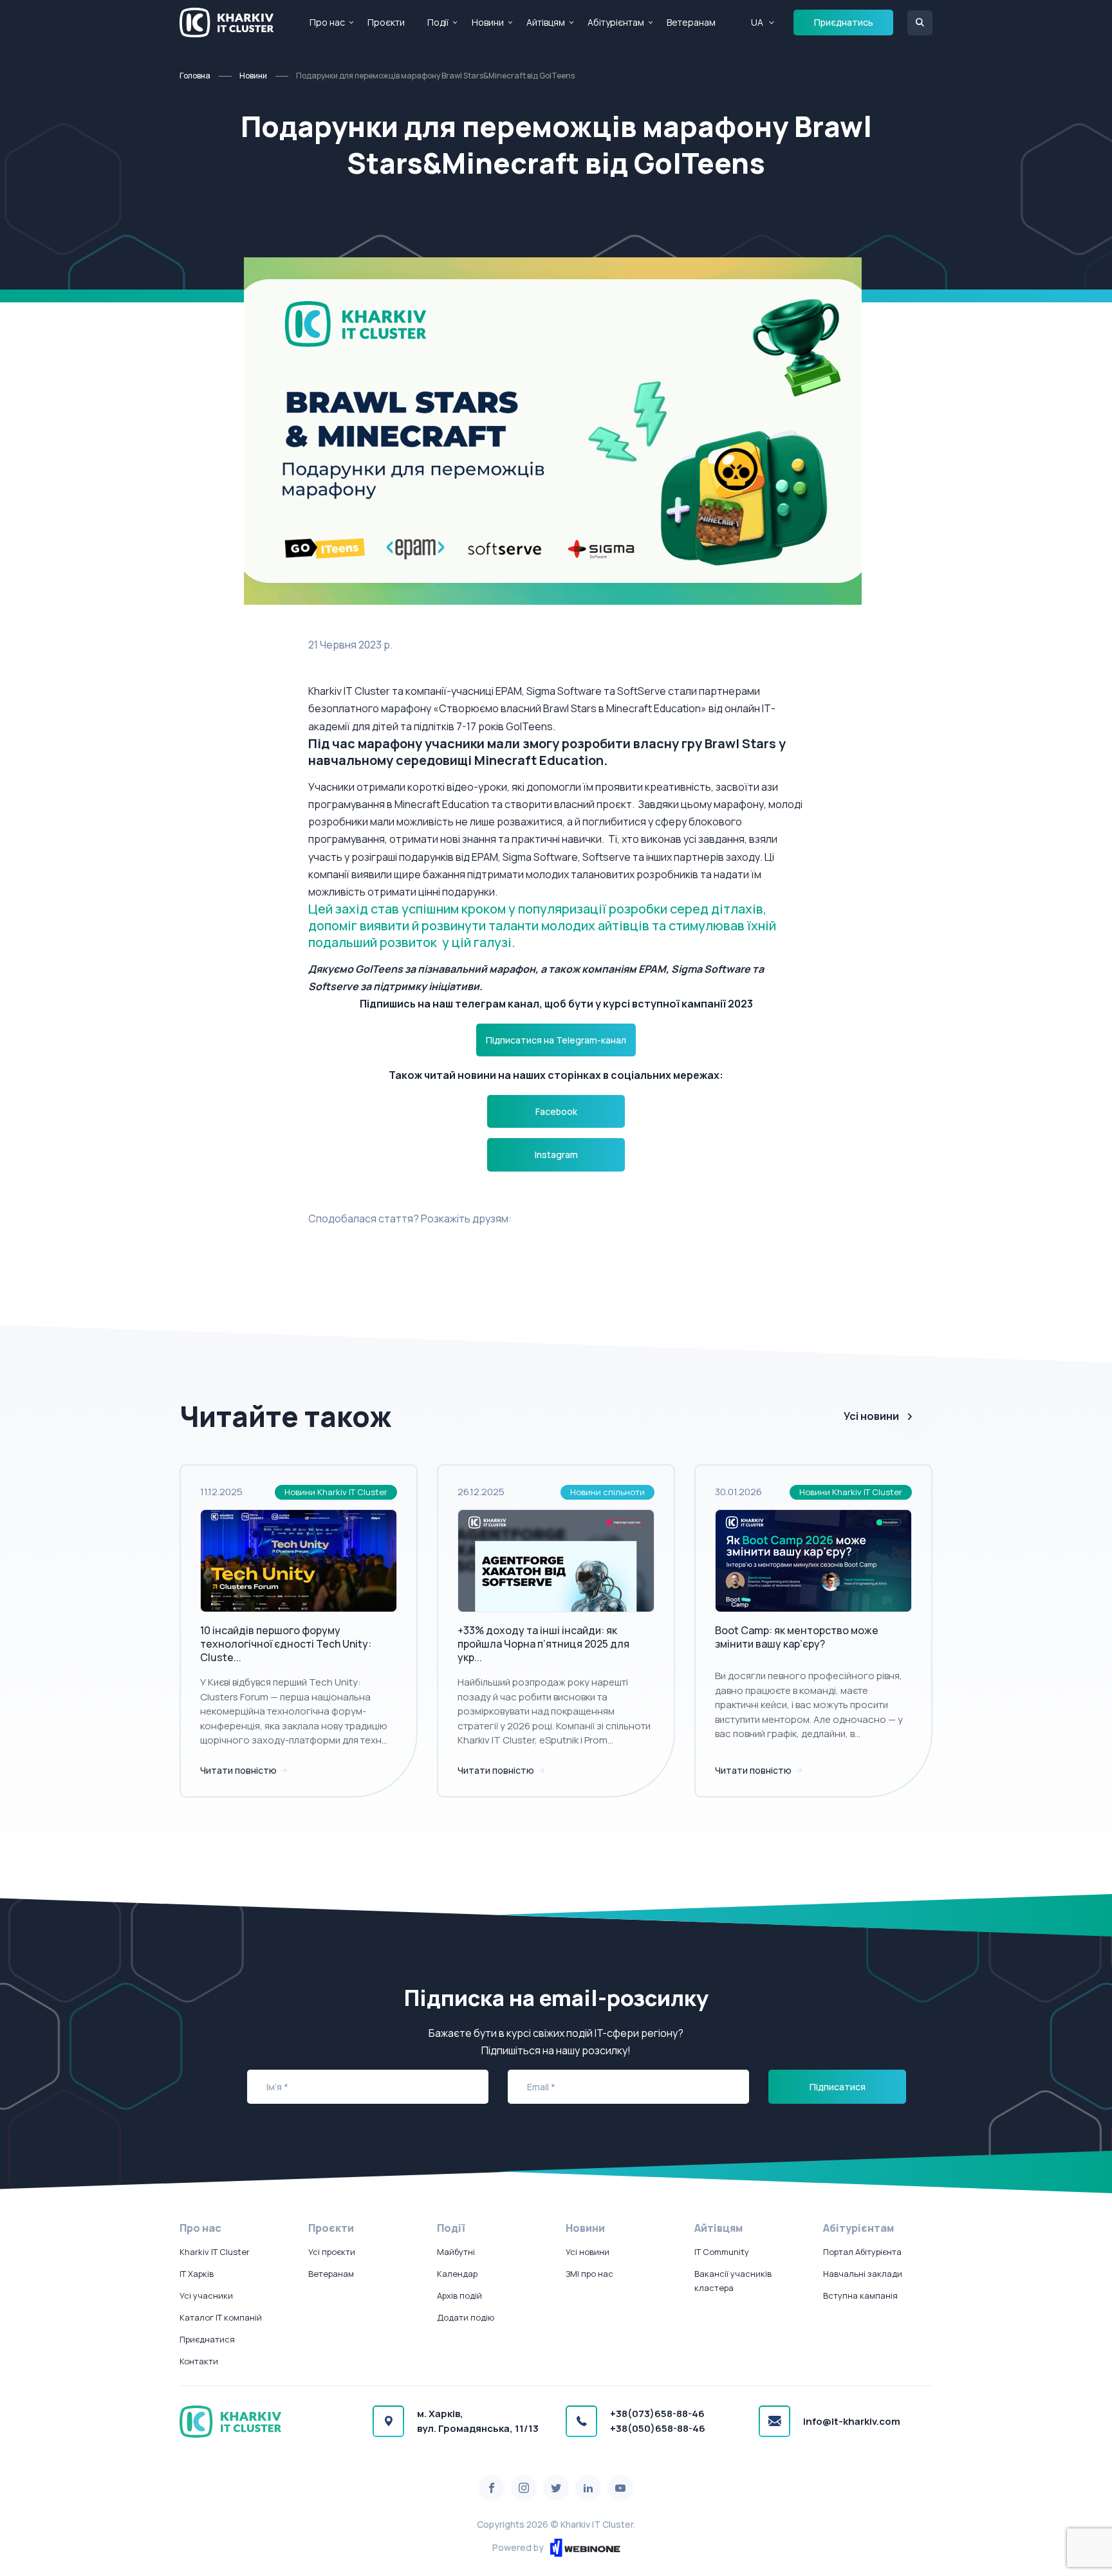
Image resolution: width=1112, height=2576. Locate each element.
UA (757, 22)
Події (438, 22)
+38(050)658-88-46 (658, 2428)
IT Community (722, 2252)
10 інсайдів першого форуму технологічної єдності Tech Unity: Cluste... (286, 1644)
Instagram (556, 1155)
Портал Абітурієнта (862, 2252)
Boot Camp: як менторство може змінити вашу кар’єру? (797, 1637)
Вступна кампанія (860, 2295)
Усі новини (871, 1416)
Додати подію (466, 2317)
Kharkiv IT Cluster (215, 2252)
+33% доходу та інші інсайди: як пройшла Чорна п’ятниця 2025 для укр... (543, 1644)
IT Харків (197, 2274)
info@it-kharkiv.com (852, 2421)
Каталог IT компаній (221, 2317)
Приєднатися (207, 2339)
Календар (457, 2274)
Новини (488, 22)
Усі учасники (206, 2295)
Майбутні (456, 2252)
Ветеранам (691, 22)
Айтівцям (546, 22)
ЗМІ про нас (589, 2274)
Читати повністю (239, 1770)
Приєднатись (844, 22)
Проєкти (386, 22)
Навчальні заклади (863, 2274)
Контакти (199, 2361)
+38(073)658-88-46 (657, 2414)
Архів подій (459, 2295)
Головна (195, 76)
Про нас (327, 22)
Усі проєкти (332, 2252)
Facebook (556, 1111)
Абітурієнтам (616, 22)
